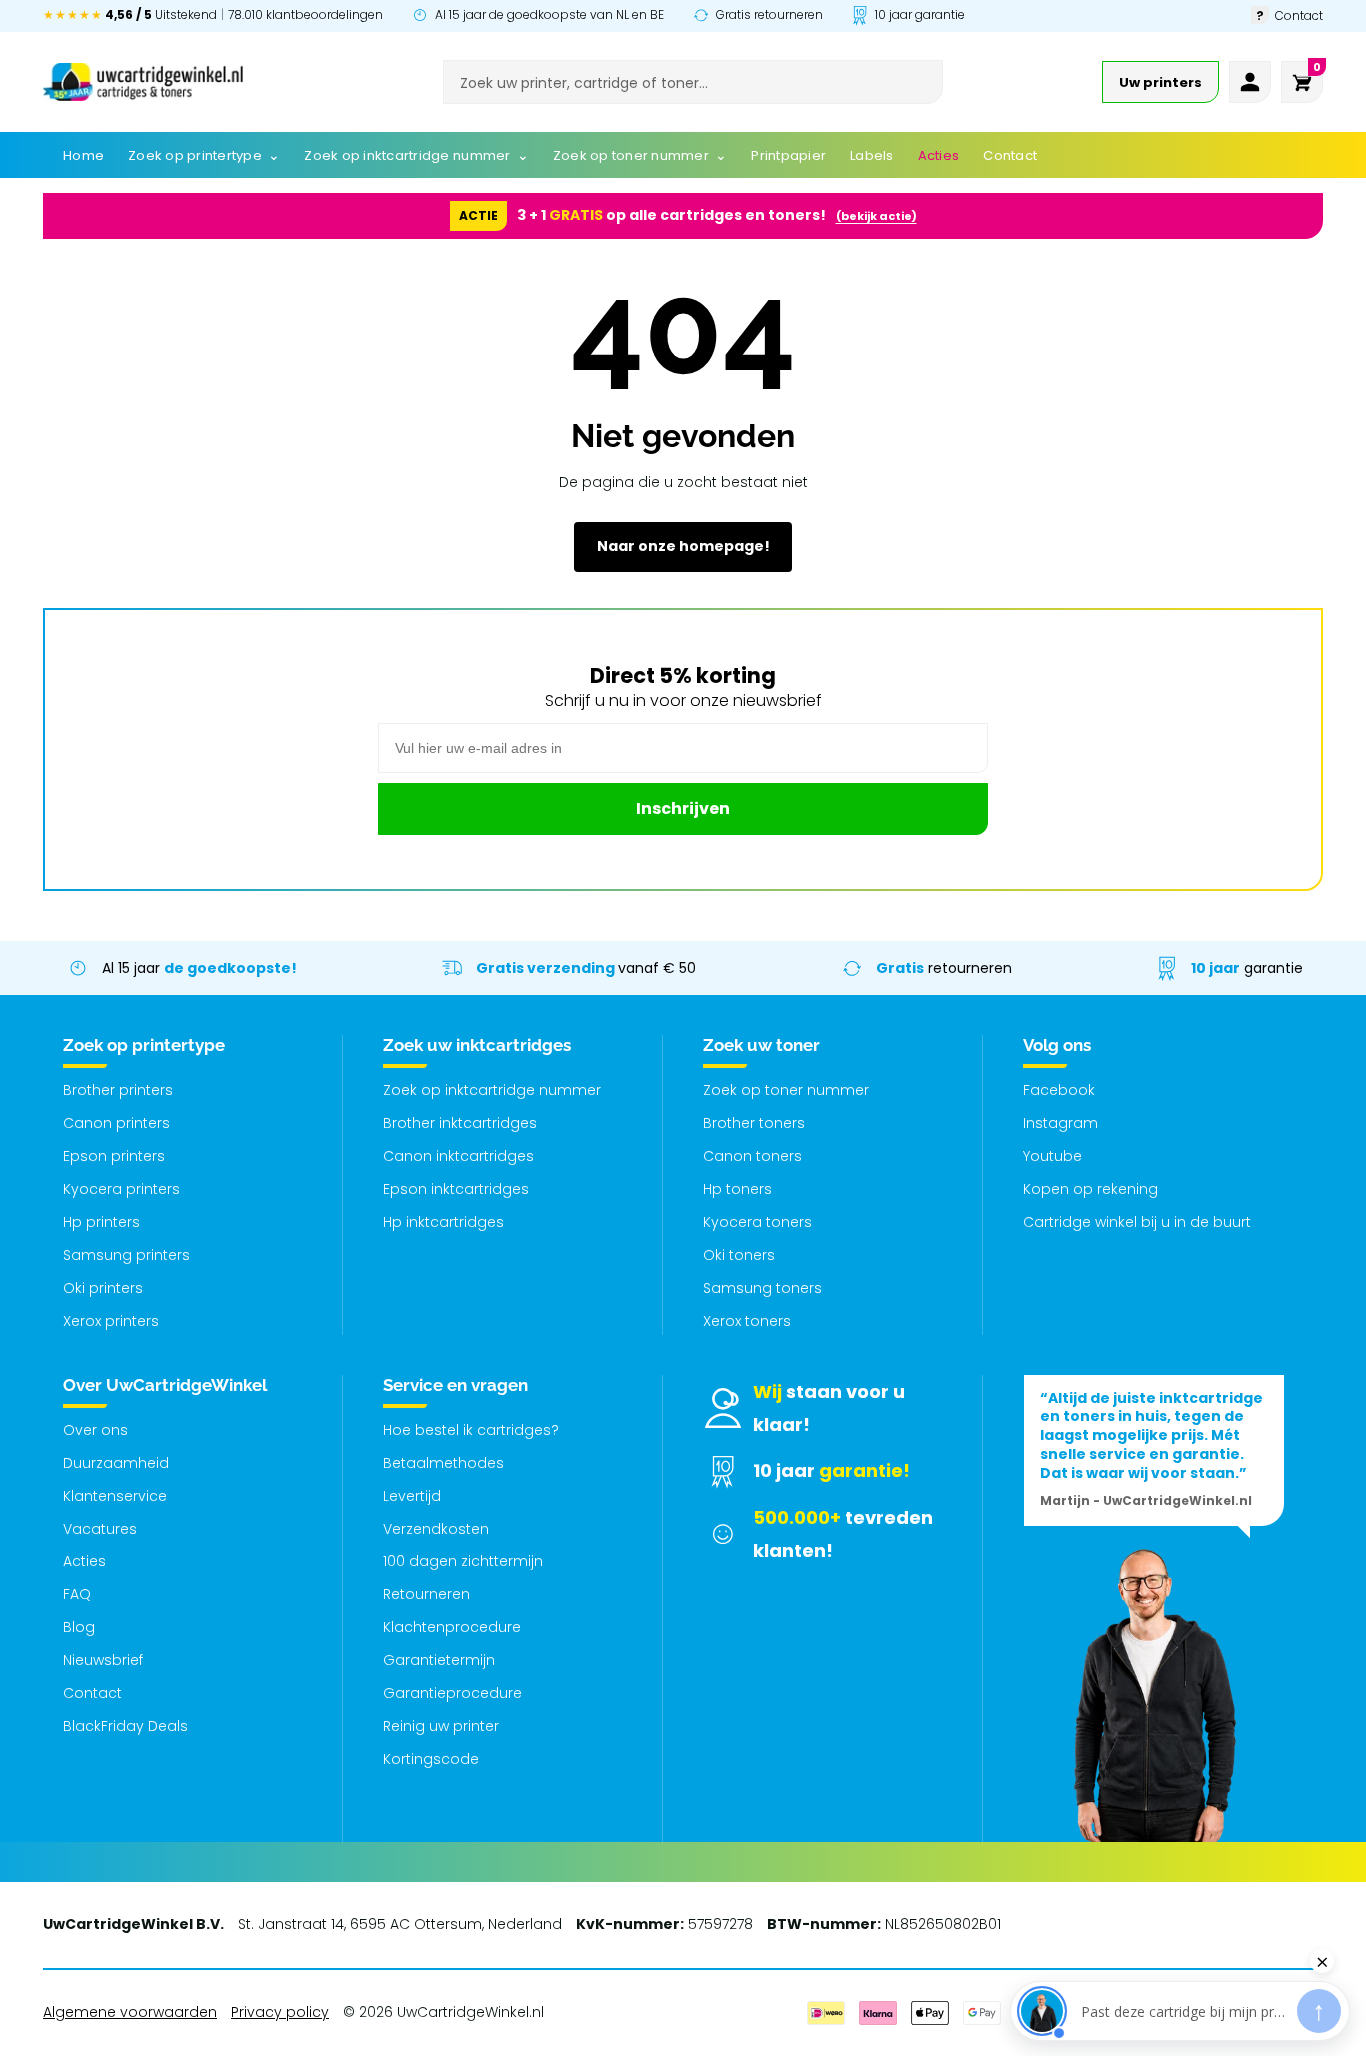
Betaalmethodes (443, 1463)
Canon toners (752, 1156)
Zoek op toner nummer (786, 1090)
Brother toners (754, 1123)
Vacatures (100, 1529)
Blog (79, 1627)
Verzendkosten (436, 1529)
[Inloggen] (1250, 82)
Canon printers (116, 1123)
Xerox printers (111, 1321)
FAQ (77, 1594)
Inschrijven (683, 808)
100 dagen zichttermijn (463, 1561)
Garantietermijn (439, 1660)
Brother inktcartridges (460, 1123)
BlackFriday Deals (125, 1726)
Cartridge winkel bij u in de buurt (1137, 1222)
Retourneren (426, 1594)
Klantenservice (115, 1496)
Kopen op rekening (1090, 1189)
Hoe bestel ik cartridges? (471, 1430)
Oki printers (103, 1288)
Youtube (1052, 1156)
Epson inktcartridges (456, 1189)
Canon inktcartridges (458, 1156)
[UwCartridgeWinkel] (143, 82)
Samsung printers (126, 1255)
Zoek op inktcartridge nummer (492, 1090)
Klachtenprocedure (452, 1627)
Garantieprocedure (452, 1693)
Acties (84, 1561)
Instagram (1060, 1123)
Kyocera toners (757, 1222)
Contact (92, 1693)
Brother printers (118, 1090)
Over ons (95, 1430)
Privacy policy (280, 2012)
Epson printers (114, 1156)
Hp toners (737, 1189)
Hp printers (101, 1222)
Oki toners (739, 1255)
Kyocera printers (121, 1189)
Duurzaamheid (116, 1463)
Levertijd (412, 1496)
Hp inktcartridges (443, 1222)
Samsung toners (762, 1288)
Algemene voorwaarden (130, 2012)
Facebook (1059, 1090)
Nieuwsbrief (103, 1660)
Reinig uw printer (441, 1726)
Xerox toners (747, 1321)
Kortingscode (431, 1759)
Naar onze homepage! (683, 546)
